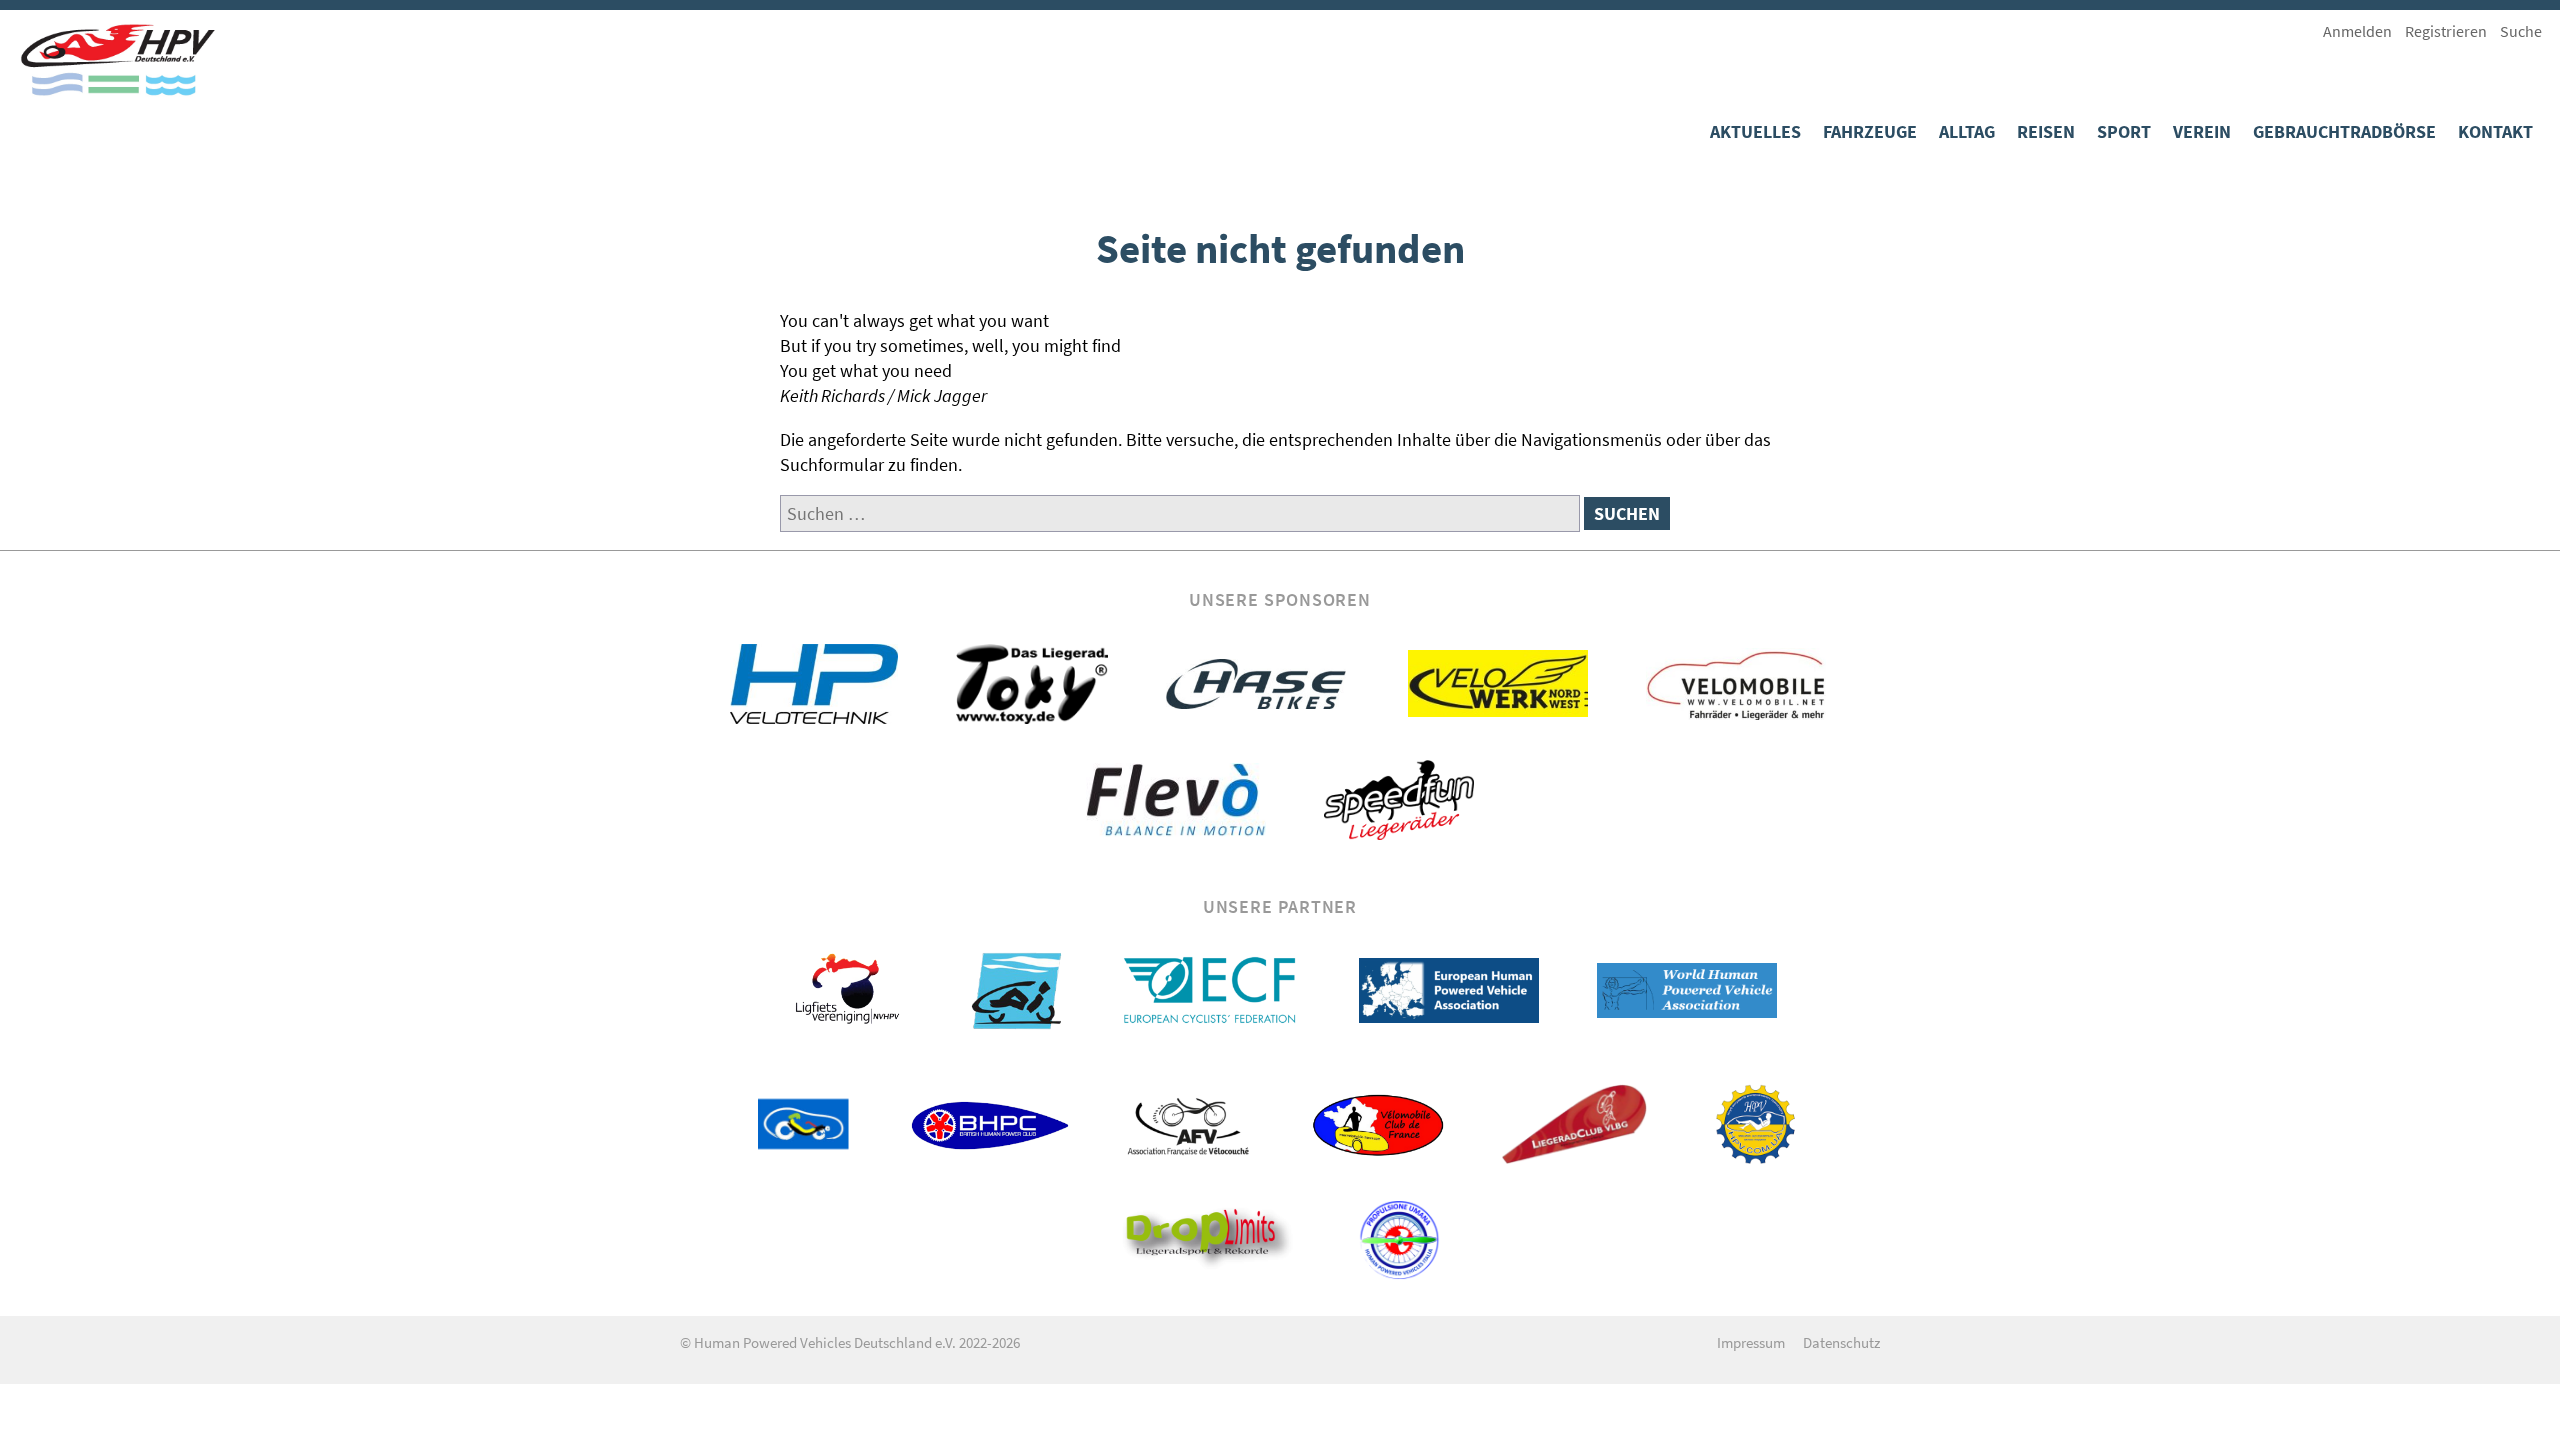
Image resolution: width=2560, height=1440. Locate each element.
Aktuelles (1755, 131)
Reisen (2046, 131)
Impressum (1751, 1342)
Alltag (1967, 131)
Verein (2202, 131)
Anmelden (2357, 31)
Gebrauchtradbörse (2344, 131)
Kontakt (2495, 131)
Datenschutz (1841, 1342)
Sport (2124, 131)
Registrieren (2446, 31)
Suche (2521, 31)
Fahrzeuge (1870, 131)
